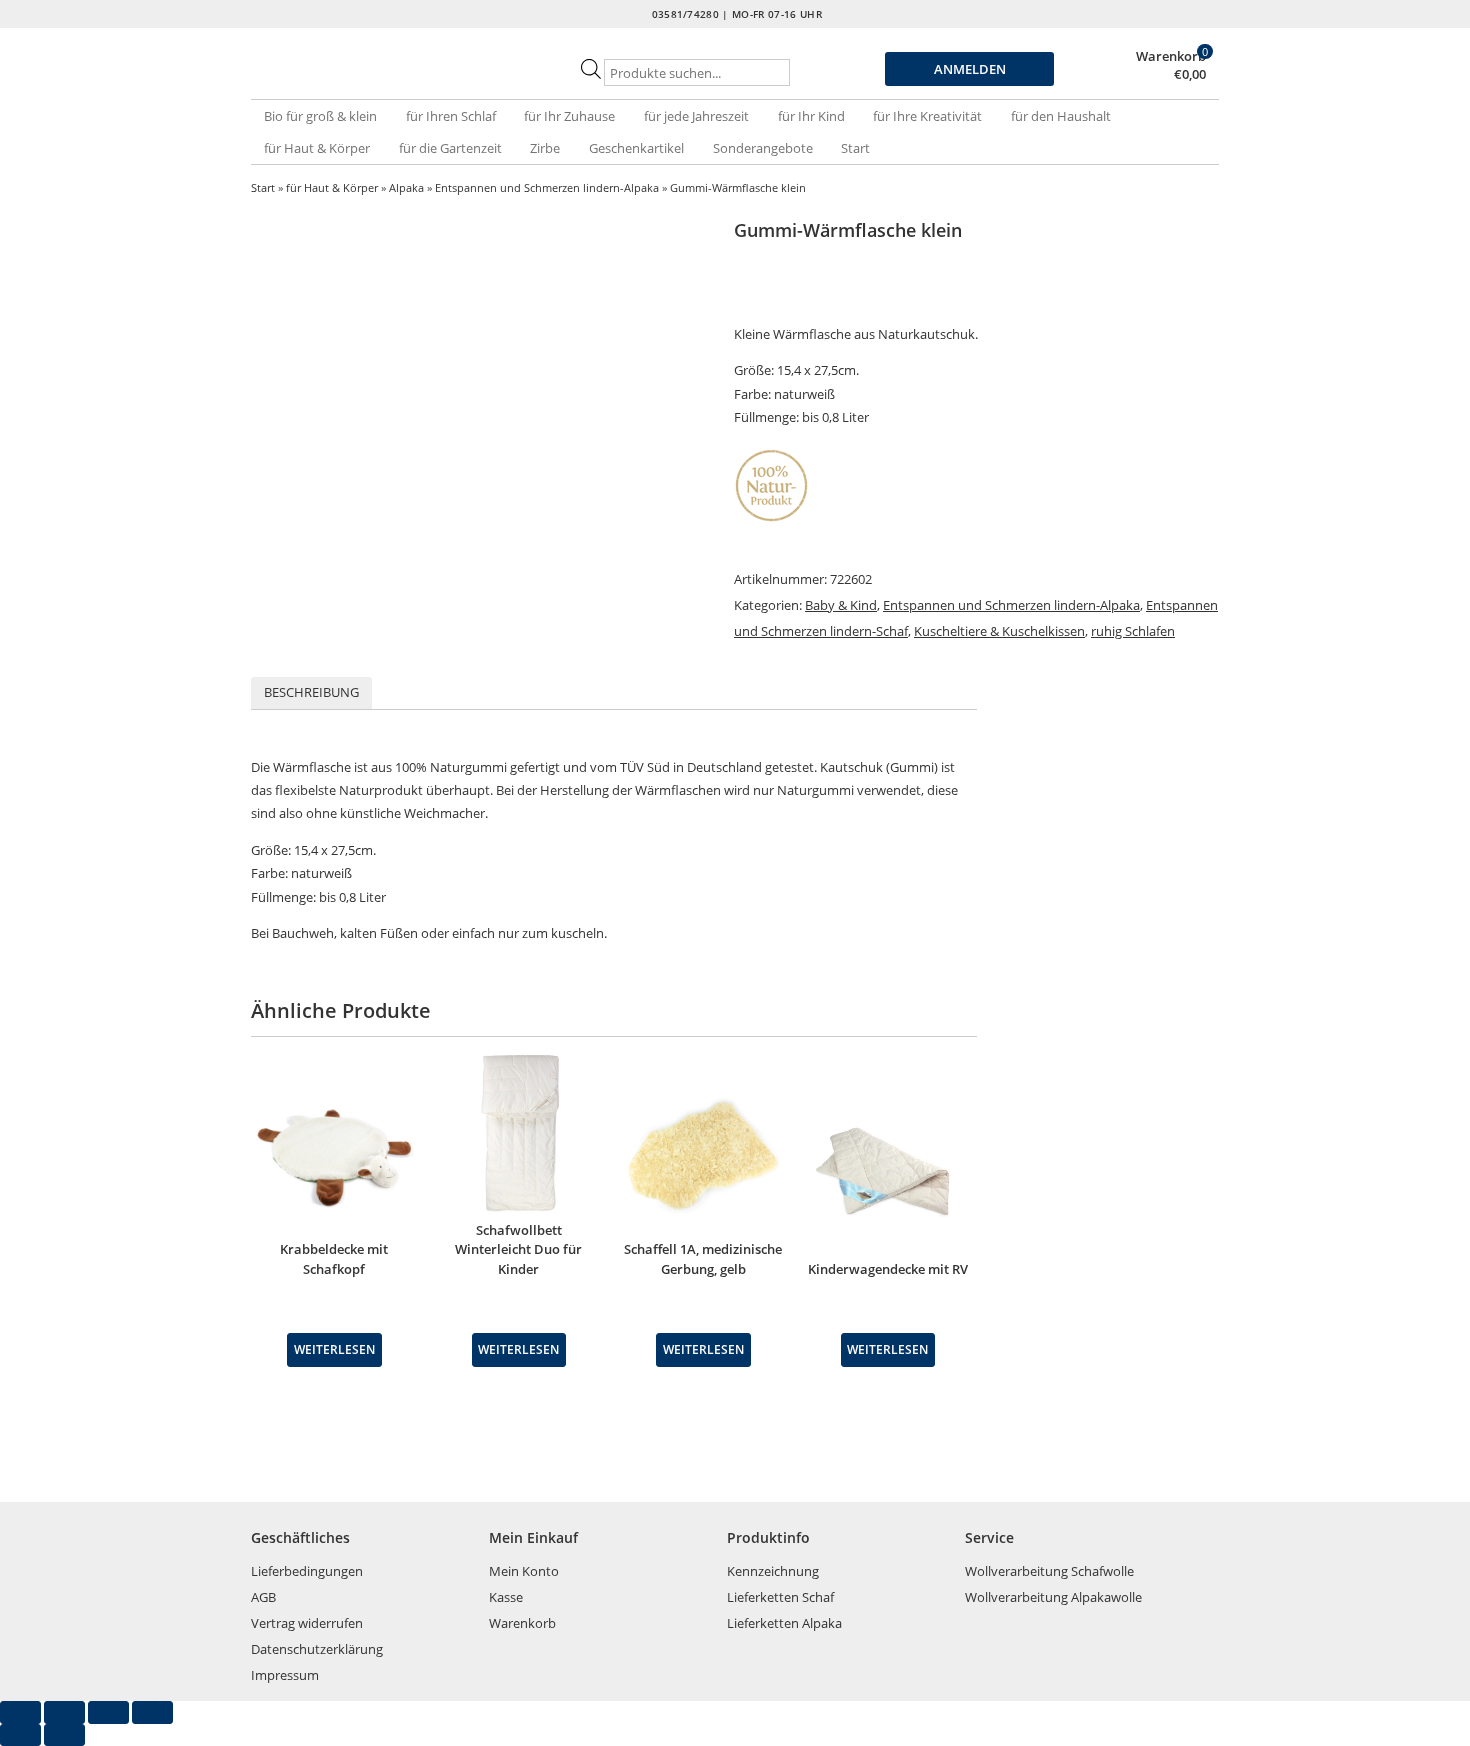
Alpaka (406, 187)
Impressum (285, 1675)
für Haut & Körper (317, 148)
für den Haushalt (1061, 116)
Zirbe (545, 148)
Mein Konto (524, 1571)
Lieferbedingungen (307, 1571)
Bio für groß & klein (320, 116)
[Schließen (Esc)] (152, 1712)
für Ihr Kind (811, 116)
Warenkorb (1171, 56)
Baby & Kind (841, 605)
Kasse (506, 1597)
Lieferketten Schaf (780, 1597)
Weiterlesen (334, 1349)
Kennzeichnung (773, 1571)
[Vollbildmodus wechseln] (64, 1712)
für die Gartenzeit (450, 148)
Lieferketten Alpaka (784, 1623)
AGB (263, 1597)
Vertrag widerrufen (307, 1623)
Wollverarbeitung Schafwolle (1049, 1571)
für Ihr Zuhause (569, 116)
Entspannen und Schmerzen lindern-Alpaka (547, 187)
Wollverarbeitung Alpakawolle (1053, 1597)
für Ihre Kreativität (927, 116)
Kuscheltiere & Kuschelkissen (999, 631)
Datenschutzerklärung (317, 1649)
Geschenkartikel (636, 148)
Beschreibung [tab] (311, 692)
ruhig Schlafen (1133, 631)
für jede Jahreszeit (696, 116)
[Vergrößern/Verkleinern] (20, 1712)
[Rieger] (396, 79)
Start (855, 148)
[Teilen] (108, 1712)
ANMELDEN (970, 69)
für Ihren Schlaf (451, 116)
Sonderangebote (763, 148)
